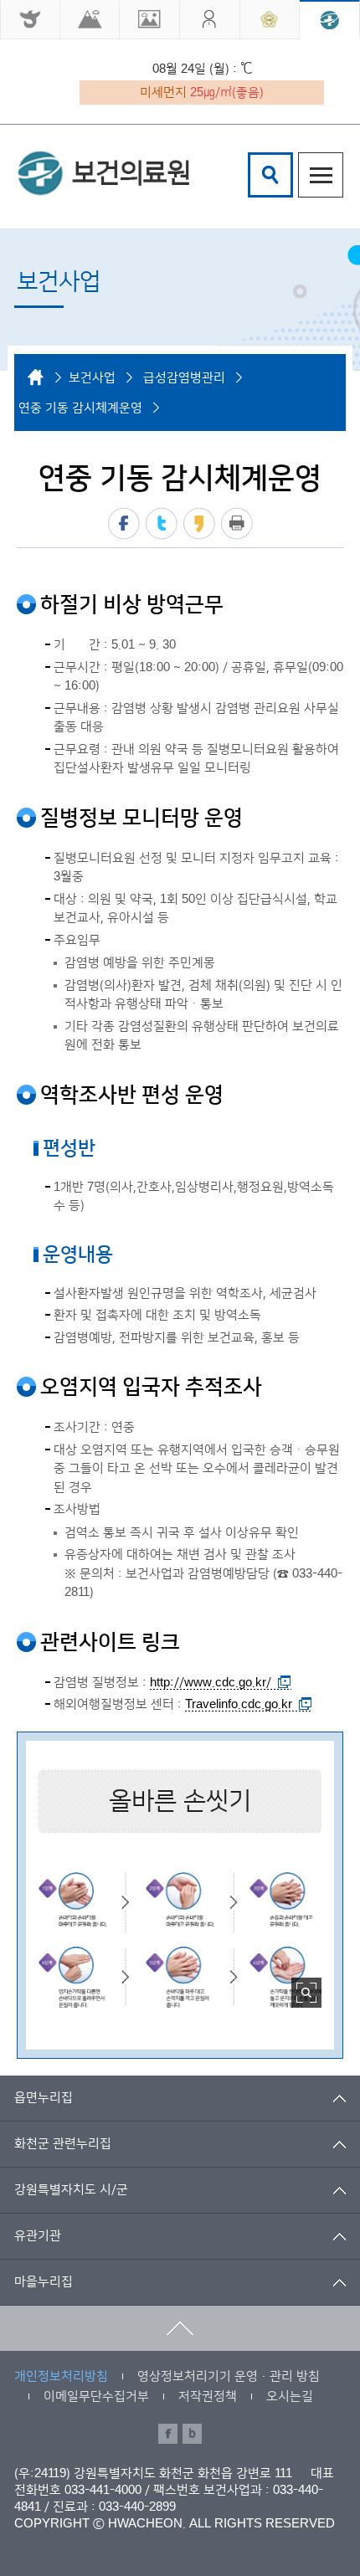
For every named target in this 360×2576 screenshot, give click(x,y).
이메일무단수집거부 (96, 2396)
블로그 (192, 2434)
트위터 (162, 523)
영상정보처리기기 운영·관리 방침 (229, 2376)
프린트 (237, 523)
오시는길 (290, 2396)
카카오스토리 (199, 523)
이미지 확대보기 (306, 1993)
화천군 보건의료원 (103, 173)
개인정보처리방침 (61, 2376)
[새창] (30, 20)
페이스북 (124, 523)
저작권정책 (208, 2396)
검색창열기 (270, 175)
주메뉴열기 (321, 175)
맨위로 (180, 2328)
